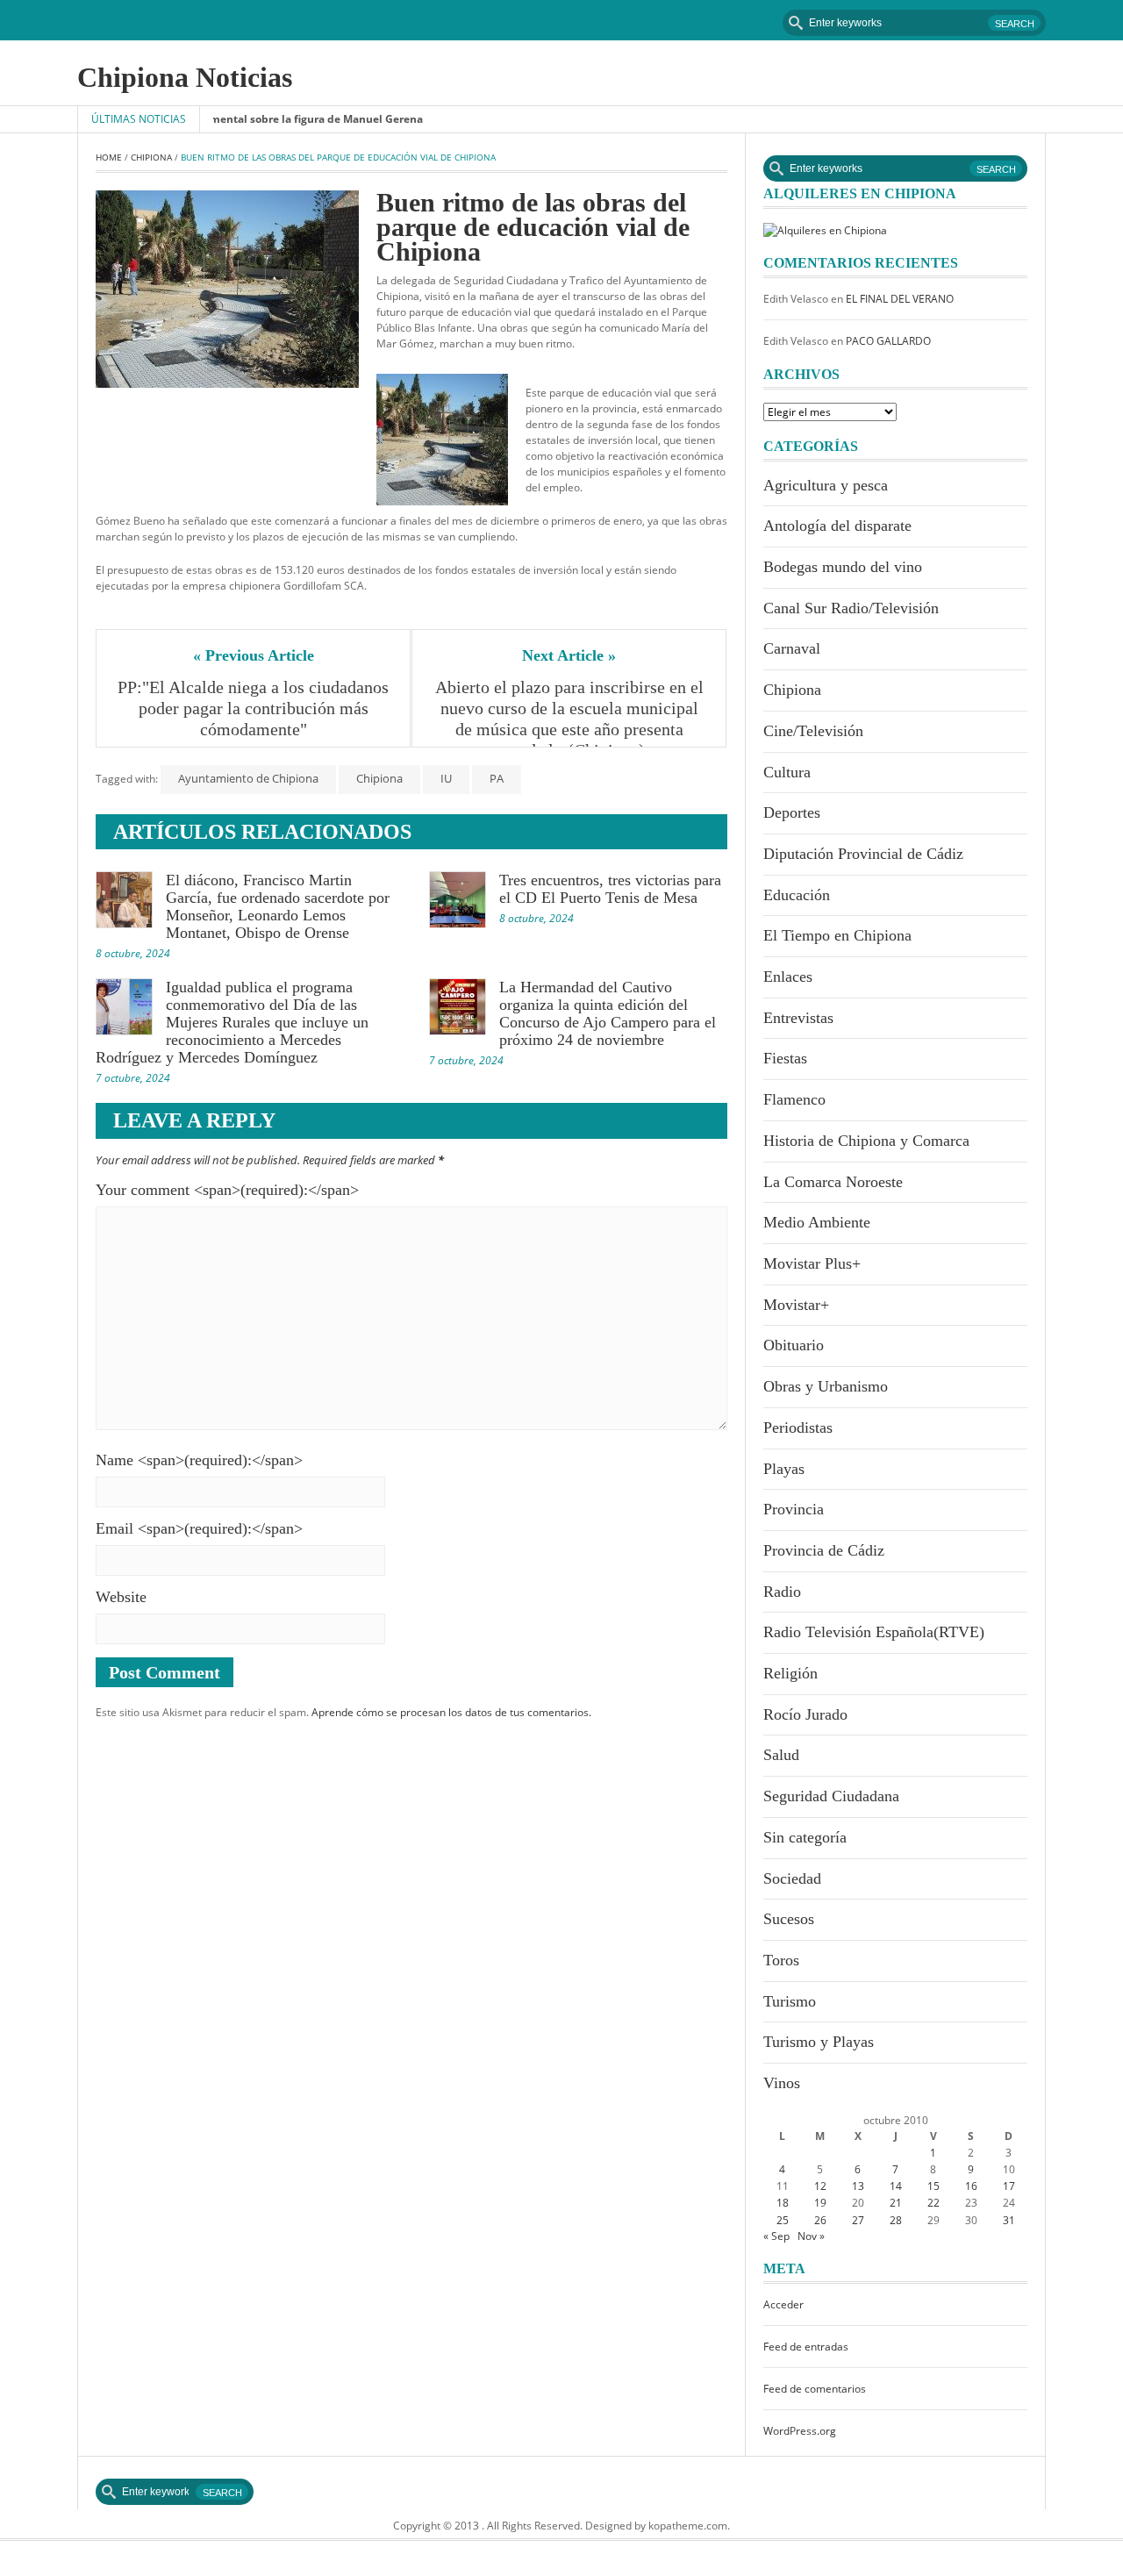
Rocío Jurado (805, 1714)
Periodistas (798, 1428)
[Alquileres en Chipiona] (825, 229)
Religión (790, 1673)
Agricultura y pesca (826, 485)
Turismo (790, 2001)
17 (1009, 2186)
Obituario (794, 1345)
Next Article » (569, 655)
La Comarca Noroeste (833, 1182)
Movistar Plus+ (812, 1263)
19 (820, 2203)
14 (896, 2186)
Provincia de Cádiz (824, 1550)
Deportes (792, 812)
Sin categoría (805, 1837)
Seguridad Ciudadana (831, 1796)
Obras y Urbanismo (826, 1386)
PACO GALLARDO (888, 341)
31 (1009, 2220)
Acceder (783, 2304)
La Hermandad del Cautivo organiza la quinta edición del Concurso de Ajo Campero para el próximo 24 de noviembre (608, 1013)
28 (896, 2220)
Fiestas (785, 1058)
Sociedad (792, 1878)
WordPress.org (800, 2431)
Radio (782, 1592)
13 (858, 2186)
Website (121, 1597)
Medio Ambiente (817, 1222)
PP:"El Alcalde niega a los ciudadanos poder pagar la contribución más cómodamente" (255, 708)
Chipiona (151, 157)
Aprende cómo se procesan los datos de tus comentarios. (451, 1712)
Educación (797, 895)
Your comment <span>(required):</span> (227, 1190)
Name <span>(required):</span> (199, 1460)
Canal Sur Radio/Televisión (851, 608)
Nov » (811, 2236)
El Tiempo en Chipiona (837, 935)
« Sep (776, 2236)
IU (446, 778)
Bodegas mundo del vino (843, 567)
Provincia (794, 1509)
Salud (781, 1755)
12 (820, 2186)
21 (896, 2203)
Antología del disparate (837, 526)
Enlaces (788, 977)
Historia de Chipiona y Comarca (866, 1141)
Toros (781, 1960)
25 (783, 2220)
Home (109, 157)
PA (497, 778)
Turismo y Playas (819, 2042)
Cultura (787, 772)
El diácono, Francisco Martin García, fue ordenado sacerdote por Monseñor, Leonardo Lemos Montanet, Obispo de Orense (278, 906)
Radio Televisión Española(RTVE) (874, 1632)
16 (971, 2186)
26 (820, 2220)
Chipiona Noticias (185, 77)
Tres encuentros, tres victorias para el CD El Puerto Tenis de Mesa (610, 889)
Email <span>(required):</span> (199, 1528)
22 (933, 2203)
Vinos (782, 2083)
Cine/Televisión (813, 731)
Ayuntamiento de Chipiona (248, 778)
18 (783, 2203)
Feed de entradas (806, 2347)
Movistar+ (796, 1305)
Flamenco (794, 1099)
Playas (784, 1469)
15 (933, 2186)
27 (858, 2220)
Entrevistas (798, 1018)
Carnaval (792, 648)
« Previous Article (254, 655)
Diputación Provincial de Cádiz (863, 854)
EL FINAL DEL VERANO (900, 299)
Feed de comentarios (815, 2389)
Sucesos (789, 1919)
